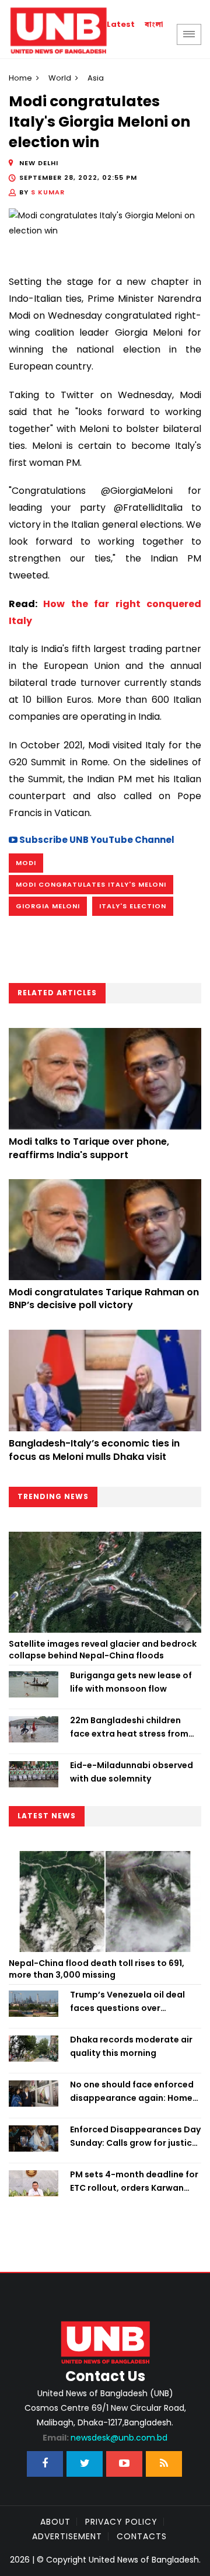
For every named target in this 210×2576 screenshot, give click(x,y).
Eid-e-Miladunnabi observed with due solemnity (132, 1772)
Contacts (142, 2536)
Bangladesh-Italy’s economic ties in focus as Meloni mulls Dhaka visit (94, 1450)
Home (20, 78)
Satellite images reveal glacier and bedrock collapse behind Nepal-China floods (103, 1650)
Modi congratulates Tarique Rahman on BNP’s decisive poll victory (104, 1299)
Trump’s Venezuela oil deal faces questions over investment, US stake (127, 2002)
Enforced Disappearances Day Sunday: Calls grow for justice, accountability (135, 2136)
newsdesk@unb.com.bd (105, 2438)
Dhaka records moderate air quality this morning (131, 2046)
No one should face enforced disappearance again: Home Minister (132, 2092)
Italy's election (133, 906)
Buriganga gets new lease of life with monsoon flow (131, 1682)
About (55, 2522)
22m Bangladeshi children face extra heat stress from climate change (129, 1727)
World (60, 78)
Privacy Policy (121, 2522)
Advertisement (67, 2536)
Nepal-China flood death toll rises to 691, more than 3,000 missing (97, 1969)
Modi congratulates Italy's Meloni (91, 884)
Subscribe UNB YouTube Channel (96, 840)
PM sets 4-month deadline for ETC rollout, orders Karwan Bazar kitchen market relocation (134, 2181)
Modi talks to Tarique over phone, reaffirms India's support (89, 1148)
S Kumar (48, 192)
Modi (26, 863)
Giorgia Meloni (48, 906)
